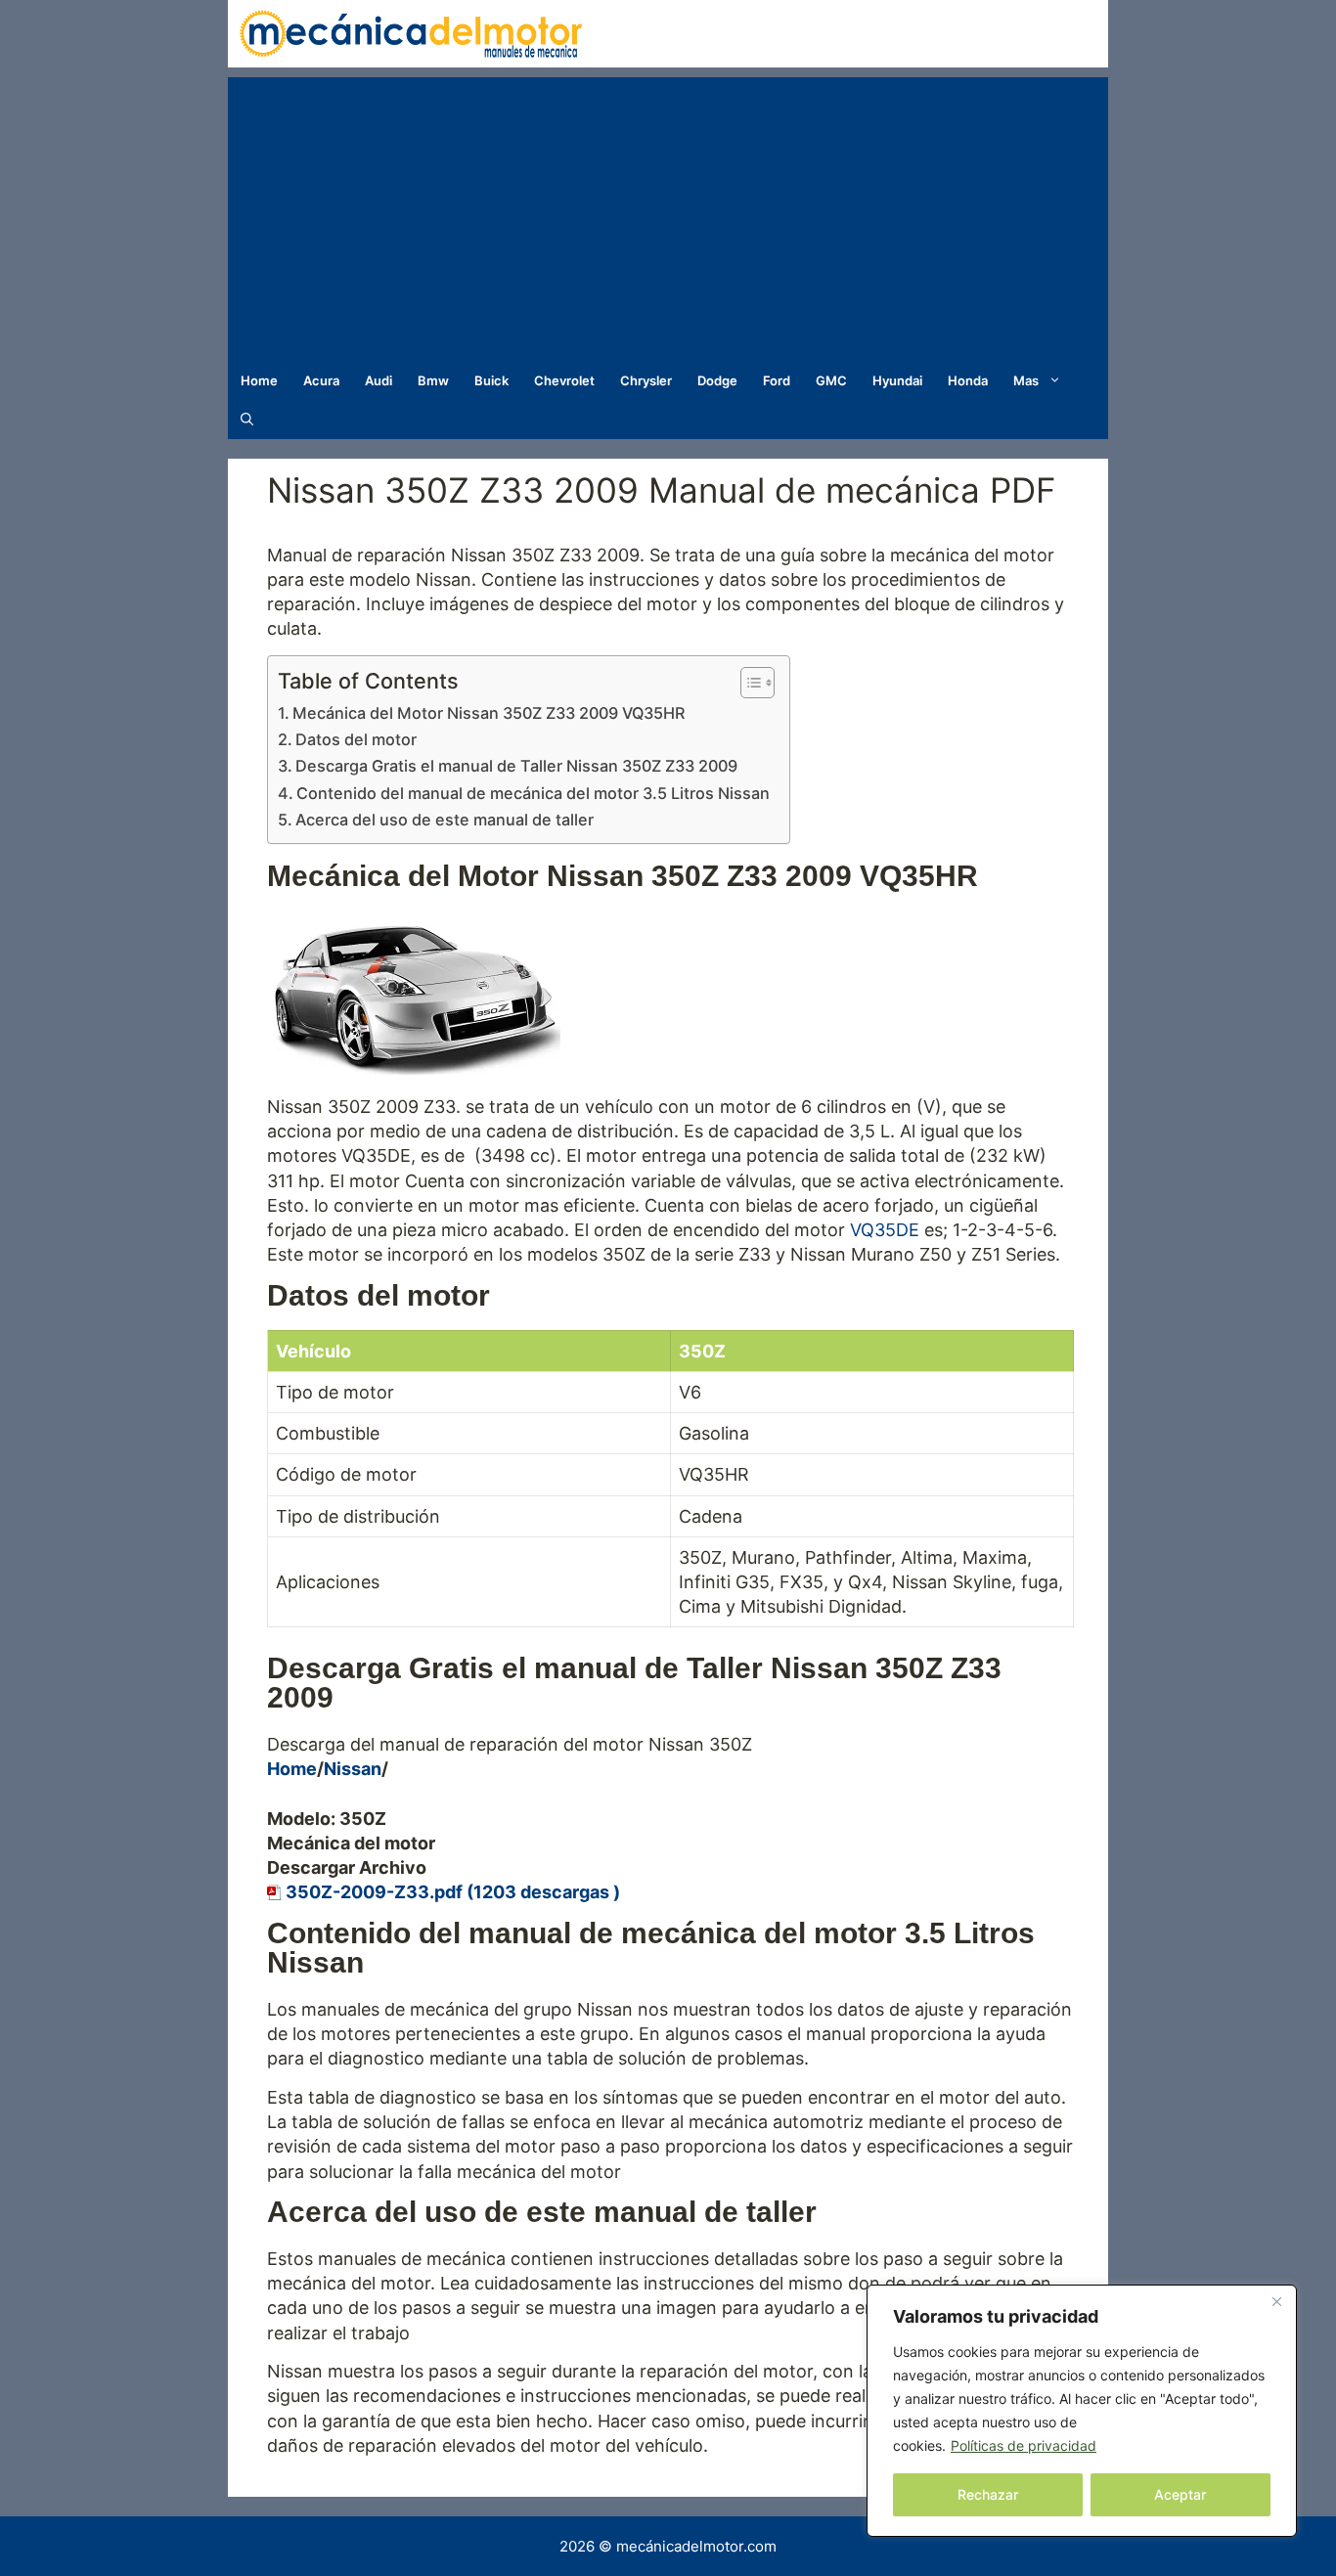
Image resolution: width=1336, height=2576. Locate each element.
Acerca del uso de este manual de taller (445, 820)
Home (259, 380)
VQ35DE (885, 1230)
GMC (831, 380)
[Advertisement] (668, 214)
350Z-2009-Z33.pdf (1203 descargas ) (453, 1892)
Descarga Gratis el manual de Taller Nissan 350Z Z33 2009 (516, 766)
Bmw (433, 380)
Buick (491, 380)
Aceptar (1180, 2494)
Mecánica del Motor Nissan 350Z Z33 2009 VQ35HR (489, 713)
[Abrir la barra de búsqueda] (247, 420)
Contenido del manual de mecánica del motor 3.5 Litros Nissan (533, 793)
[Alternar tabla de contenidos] (748, 683)
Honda (968, 380)
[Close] (1276, 2301)
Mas (1026, 380)
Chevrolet (564, 380)
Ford (777, 380)
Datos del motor (356, 739)
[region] (1082, 2411)
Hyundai (897, 380)
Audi (379, 380)
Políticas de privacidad (1024, 2445)
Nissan (353, 1769)
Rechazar (988, 2494)
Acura (321, 380)
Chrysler (646, 380)
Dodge (717, 380)
